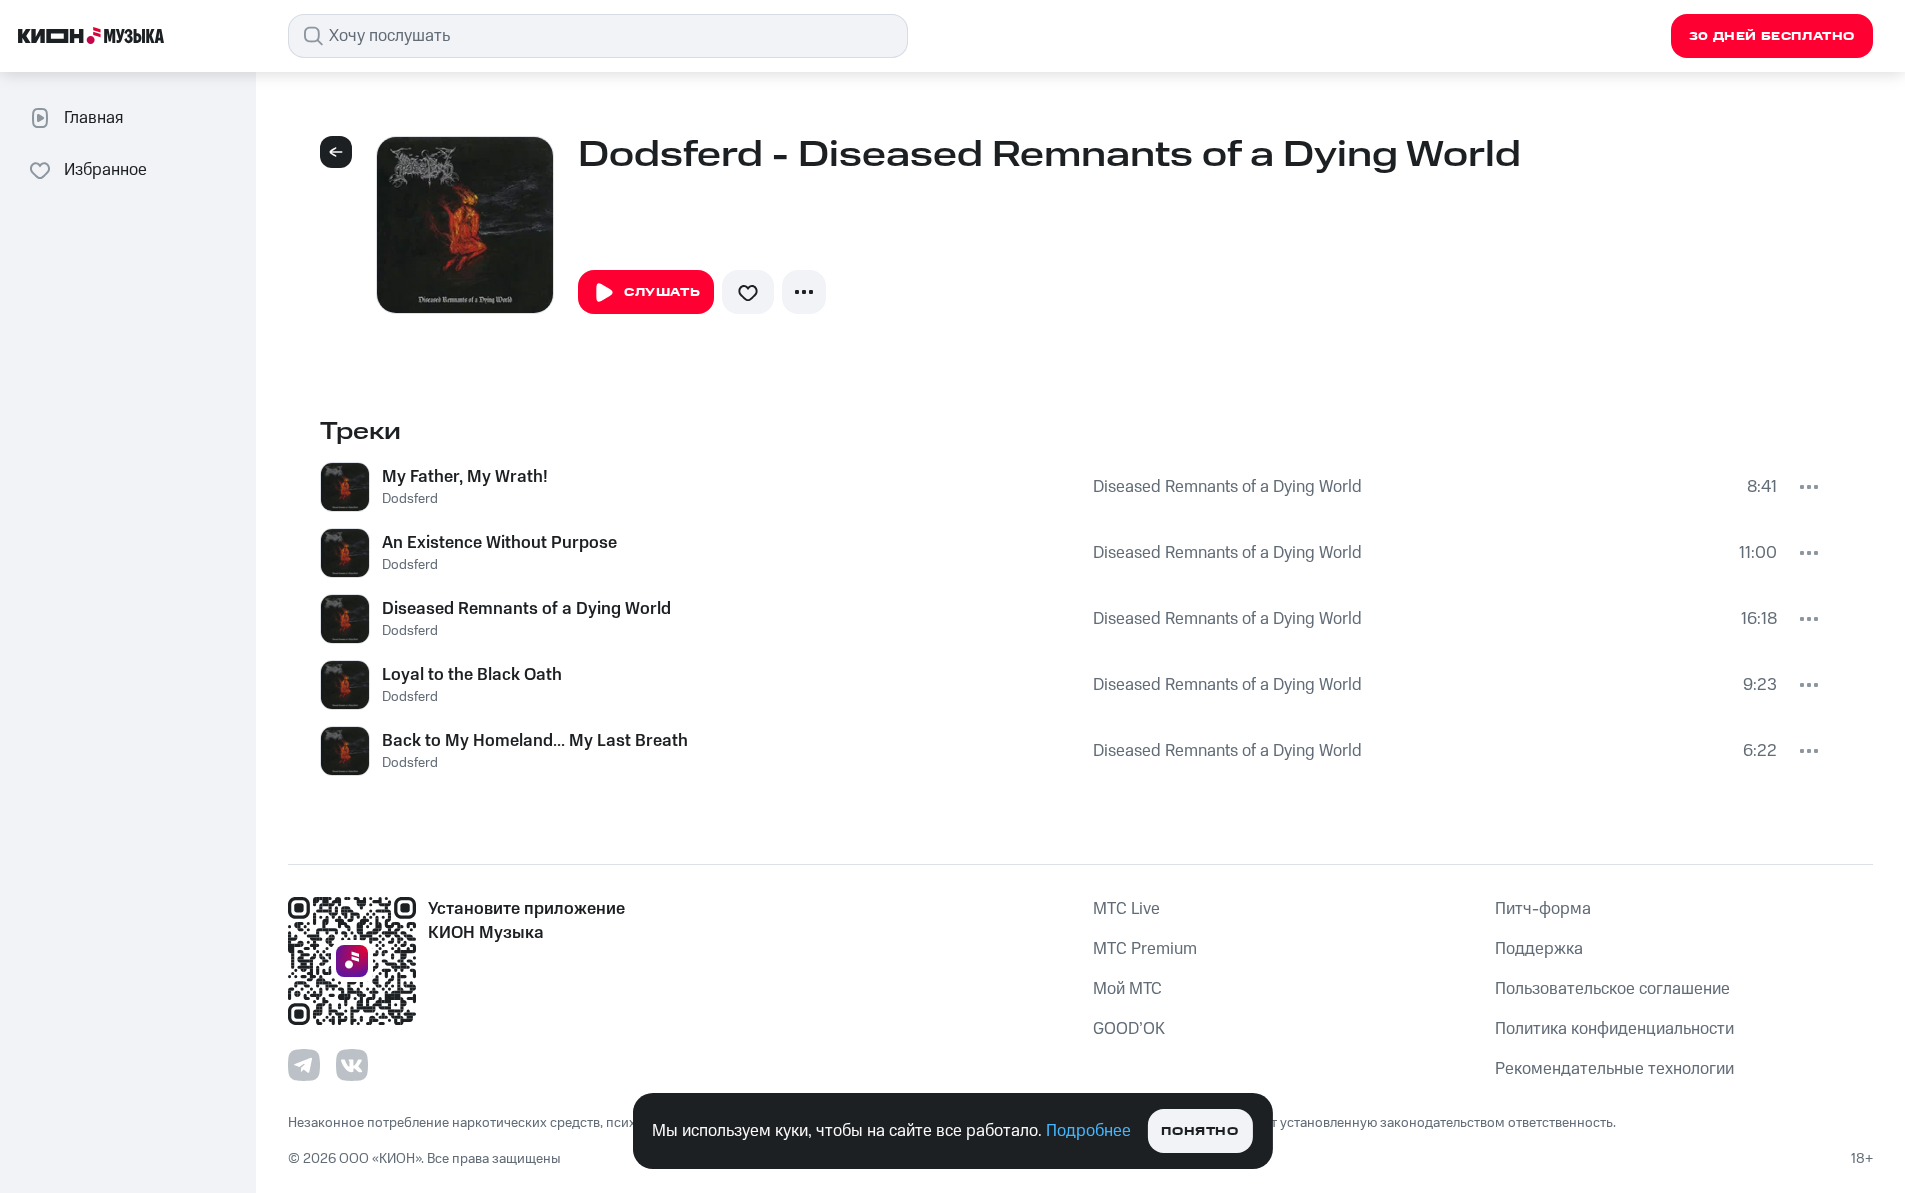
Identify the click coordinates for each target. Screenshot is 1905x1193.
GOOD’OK (1129, 1029)
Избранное (105, 170)
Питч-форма (1543, 909)
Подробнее (1088, 1131)
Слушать (662, 292)
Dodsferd (410, 499)
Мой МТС (1127, 989)
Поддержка (1539, 949)
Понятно (1199, 1131)
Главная (93, 118)
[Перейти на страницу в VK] (352, 1065)
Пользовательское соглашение (1612, 989)
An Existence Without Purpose (499, 543)
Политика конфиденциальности (1614, 1029)
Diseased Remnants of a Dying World (1227, 487)
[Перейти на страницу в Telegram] (304, 1065)
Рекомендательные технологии (1614, 1069)
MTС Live (1126, 909)
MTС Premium (1145, 949)
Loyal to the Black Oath (472, 675)
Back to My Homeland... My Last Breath (535, 741)
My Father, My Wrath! (465, 477)
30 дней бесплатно (1772, 36)
